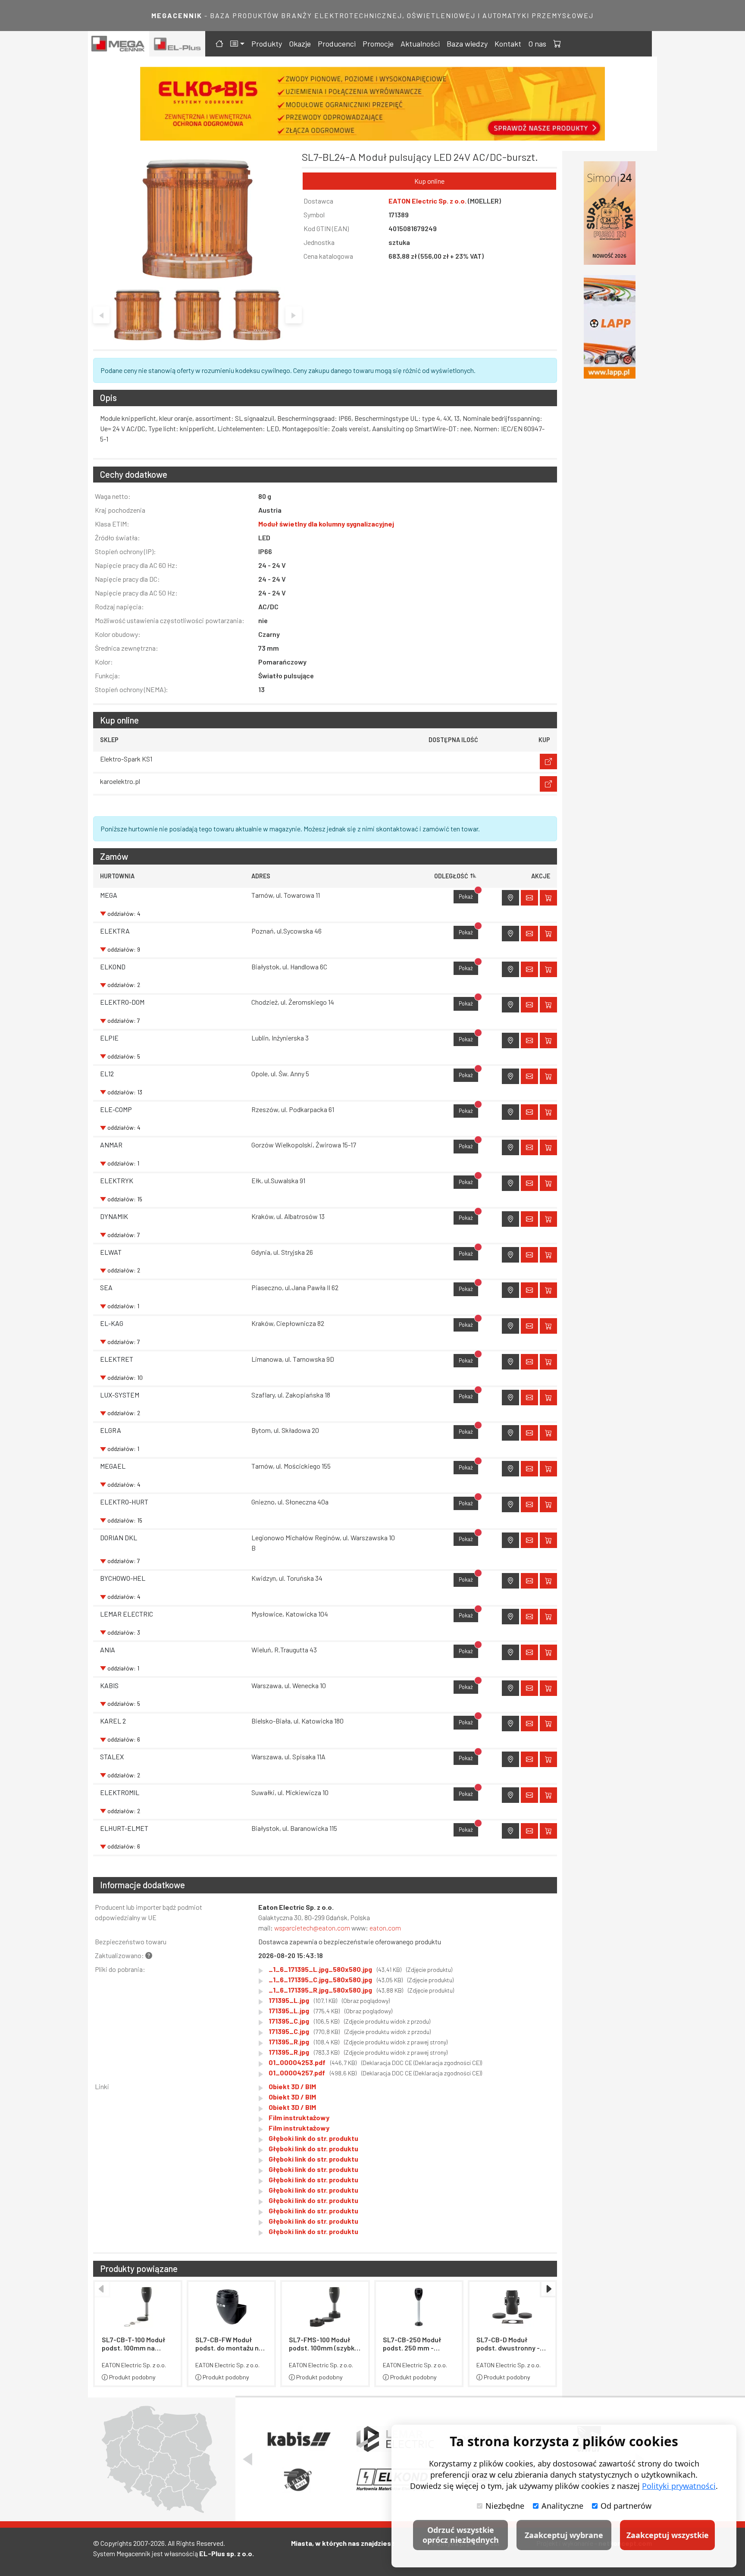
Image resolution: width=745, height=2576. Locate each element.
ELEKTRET (117, 1359)
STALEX (112, 1757)
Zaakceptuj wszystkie (668, 2535)
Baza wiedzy (467, 44)
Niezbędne (505, 2506)
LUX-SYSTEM (120, 1395)
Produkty (267, 44)
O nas (537, 44)
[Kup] (548, 762)
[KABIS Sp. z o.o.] (298, 2439)
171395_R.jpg (358, 2042)
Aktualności (420, 44)
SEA (106, 1287)
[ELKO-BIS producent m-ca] (610, 213)
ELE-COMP (116, 1109)
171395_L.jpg (329, 2000)
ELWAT (111, 1252)
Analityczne (562, 2506)
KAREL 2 (113, 1721)
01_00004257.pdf (375, 2073)
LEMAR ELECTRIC (127, 1614)
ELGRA (111, 1430)
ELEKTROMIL (120, 1792)
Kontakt (508, 44)
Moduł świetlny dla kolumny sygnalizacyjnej (326, 524)
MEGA (109, 895)
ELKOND (113, 967)
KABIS (109, 1685)
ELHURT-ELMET (124, 1828)
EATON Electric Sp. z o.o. (428, 201)
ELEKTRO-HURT (124, 1502)
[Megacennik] (119, 44)
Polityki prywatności (679, 2486)
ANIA (108, 1650)
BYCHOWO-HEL (123, 1578)
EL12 (107, 1073)
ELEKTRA (115, 931)
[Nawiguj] (510, 898)
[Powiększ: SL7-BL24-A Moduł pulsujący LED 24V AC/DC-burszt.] (197, 219)
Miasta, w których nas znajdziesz (343, 2543)
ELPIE (109, 1038)
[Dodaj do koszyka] (548, 898)
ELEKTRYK (117, 1180)
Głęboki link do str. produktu (313, 2138)
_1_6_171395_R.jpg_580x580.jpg (361, 1990)
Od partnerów (626, 2506)
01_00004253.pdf (375, 2062)
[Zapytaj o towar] (529, 898)
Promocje (378, 44)
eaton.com (385, 1928)
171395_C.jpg (349, 2021)
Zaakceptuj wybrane (564, 2535)
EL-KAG (112, 1323)
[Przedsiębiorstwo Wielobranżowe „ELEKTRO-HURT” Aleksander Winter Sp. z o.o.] (298, 2480)
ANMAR (111, 1145)
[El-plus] (177, 44)
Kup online (429, 181)
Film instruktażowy (299, 2117)
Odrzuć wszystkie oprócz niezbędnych (461, 2535)
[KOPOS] (374, 104)
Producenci (337, 44)
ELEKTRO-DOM (122, 1002)
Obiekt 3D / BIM (292, 2086)
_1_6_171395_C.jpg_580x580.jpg (361, 1979)
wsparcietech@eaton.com (312, 1928)
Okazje (300, 44)
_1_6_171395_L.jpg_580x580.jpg (360, 1969)
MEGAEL (113, 1466)
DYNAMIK (114, 1216)
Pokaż (468, 895)
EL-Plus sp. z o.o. (227, 2553)
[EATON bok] (610, 327)
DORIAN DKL (119, 1537)
